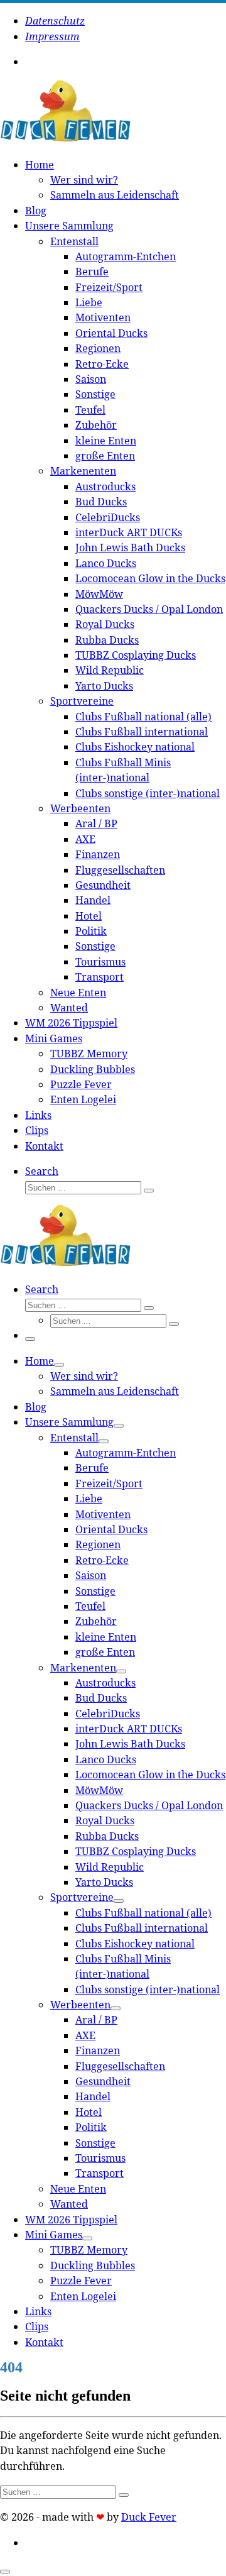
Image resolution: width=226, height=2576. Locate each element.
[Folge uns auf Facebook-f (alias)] (38, 62)
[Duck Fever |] (65, 139)
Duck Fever (149, 2517)
